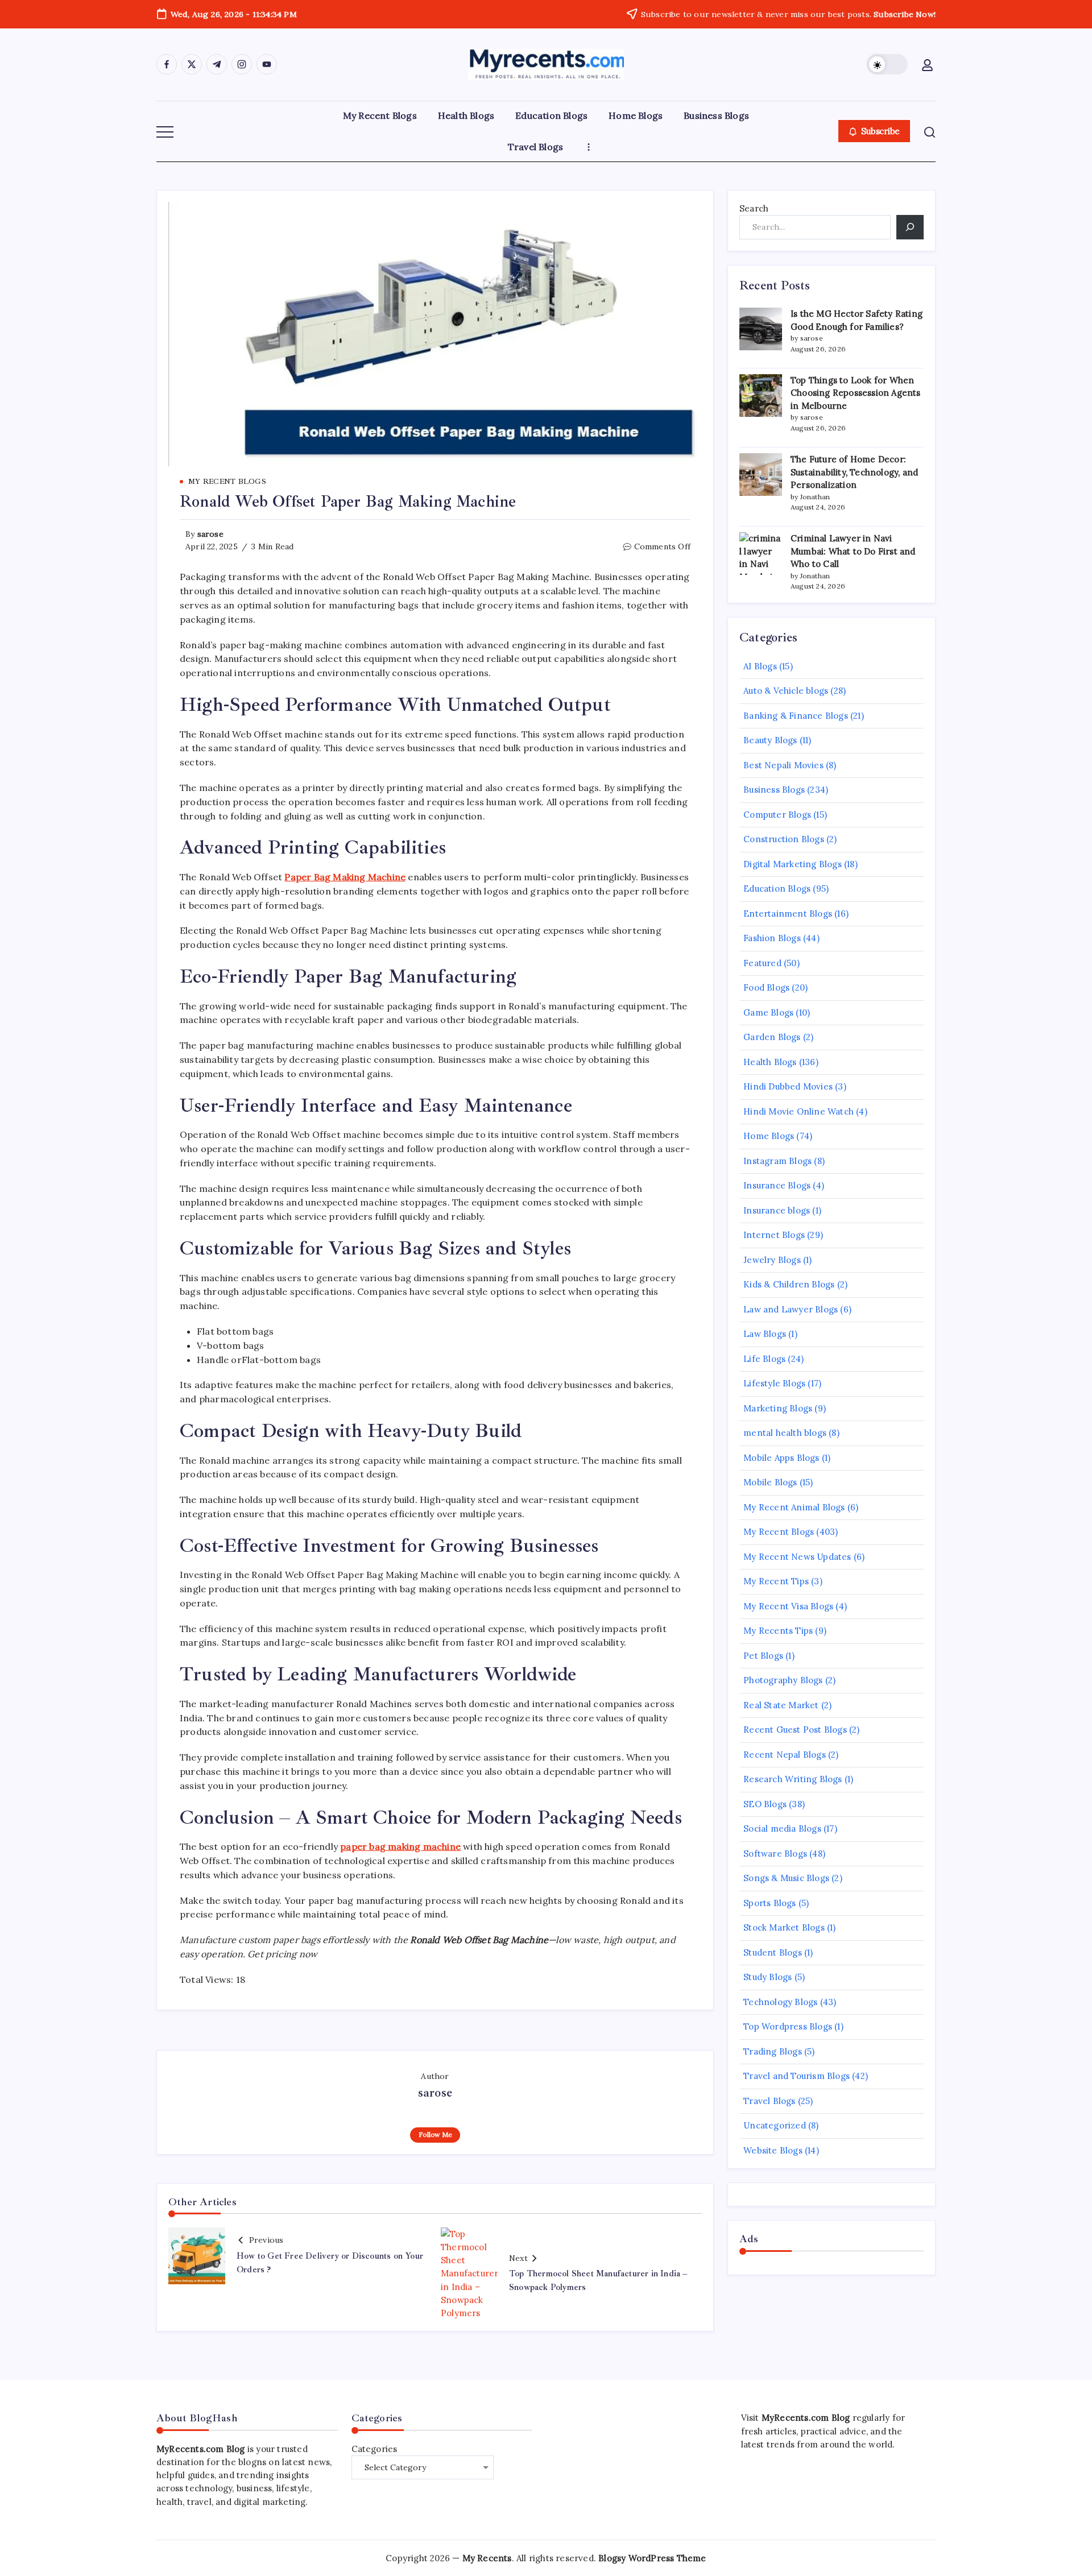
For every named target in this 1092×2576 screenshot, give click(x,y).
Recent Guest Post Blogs (795, 1730)
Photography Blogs (783, 1680)
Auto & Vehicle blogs (786, 691)
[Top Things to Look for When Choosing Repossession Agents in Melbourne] (761, 395)
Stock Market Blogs (784, 1927)
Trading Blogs (773, 2051)
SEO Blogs (765, 1804)
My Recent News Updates (797, 1557)
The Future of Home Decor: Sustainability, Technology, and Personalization (854, 472)
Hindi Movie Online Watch (799, 1111)
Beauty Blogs (770, 740)
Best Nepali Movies (783, 765)
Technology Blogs (780, 2002)
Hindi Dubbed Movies (788, 1086)
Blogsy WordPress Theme (652, 2558)
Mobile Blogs (770, 1482)
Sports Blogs (770, 1903)
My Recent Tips (776, 1581)
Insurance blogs (777, 1210)
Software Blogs (775, 1854)
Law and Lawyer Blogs (791, 1309)
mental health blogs (785, 1433)
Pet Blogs (763, 1656)
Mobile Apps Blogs (781, 1458)
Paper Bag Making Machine (345, 877)
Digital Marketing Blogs (793, 864)
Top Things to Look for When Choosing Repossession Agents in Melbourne (856, 393)
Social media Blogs (782, 1829)
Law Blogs (765, 1334)
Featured (762, 963)
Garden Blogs (772, 1037)
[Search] (910, 227)
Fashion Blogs (772, 938)
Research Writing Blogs (793, 1779)
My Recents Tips (778, 1631)
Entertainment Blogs (788, 914)
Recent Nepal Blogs (785, 1755)
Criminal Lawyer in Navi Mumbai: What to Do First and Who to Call (853, 551)
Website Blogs (773, 2150)
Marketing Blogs (778, 1408)
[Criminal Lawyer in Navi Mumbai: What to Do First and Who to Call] (761, 554)
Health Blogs (770, 1062)
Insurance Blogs (777, 1185)
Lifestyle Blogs (774, 1383)
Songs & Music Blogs (786, 1878)
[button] (887, 64)
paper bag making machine (400, 1846)
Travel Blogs (769, 2101)
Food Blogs (766, 987)
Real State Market (781, 1705)
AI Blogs (760, 666)
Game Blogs (768, 1012)
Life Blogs (764, 1359)
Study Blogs (768, 1977)
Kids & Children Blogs (789, 1284)
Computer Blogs (777, 815)
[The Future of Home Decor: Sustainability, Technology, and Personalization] (761, 475)
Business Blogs (774, 790)
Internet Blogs (774, 1235)
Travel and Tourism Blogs (797, 2076)
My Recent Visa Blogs (788, 1606)
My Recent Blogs (779, 1532)
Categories (375, 2449)
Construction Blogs (784, 839)
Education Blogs (777, 889)
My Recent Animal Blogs (794, 1507)
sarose (210, 534)
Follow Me (435, 2134)
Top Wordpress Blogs (788, 2026)
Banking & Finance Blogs (796, 716)
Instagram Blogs (777, 1161)
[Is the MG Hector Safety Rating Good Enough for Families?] (761, 329)
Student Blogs (773, 1952)
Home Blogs (769, 1136)
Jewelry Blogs (772, 1260)
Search (754, 208)
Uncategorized (775, 2125)
